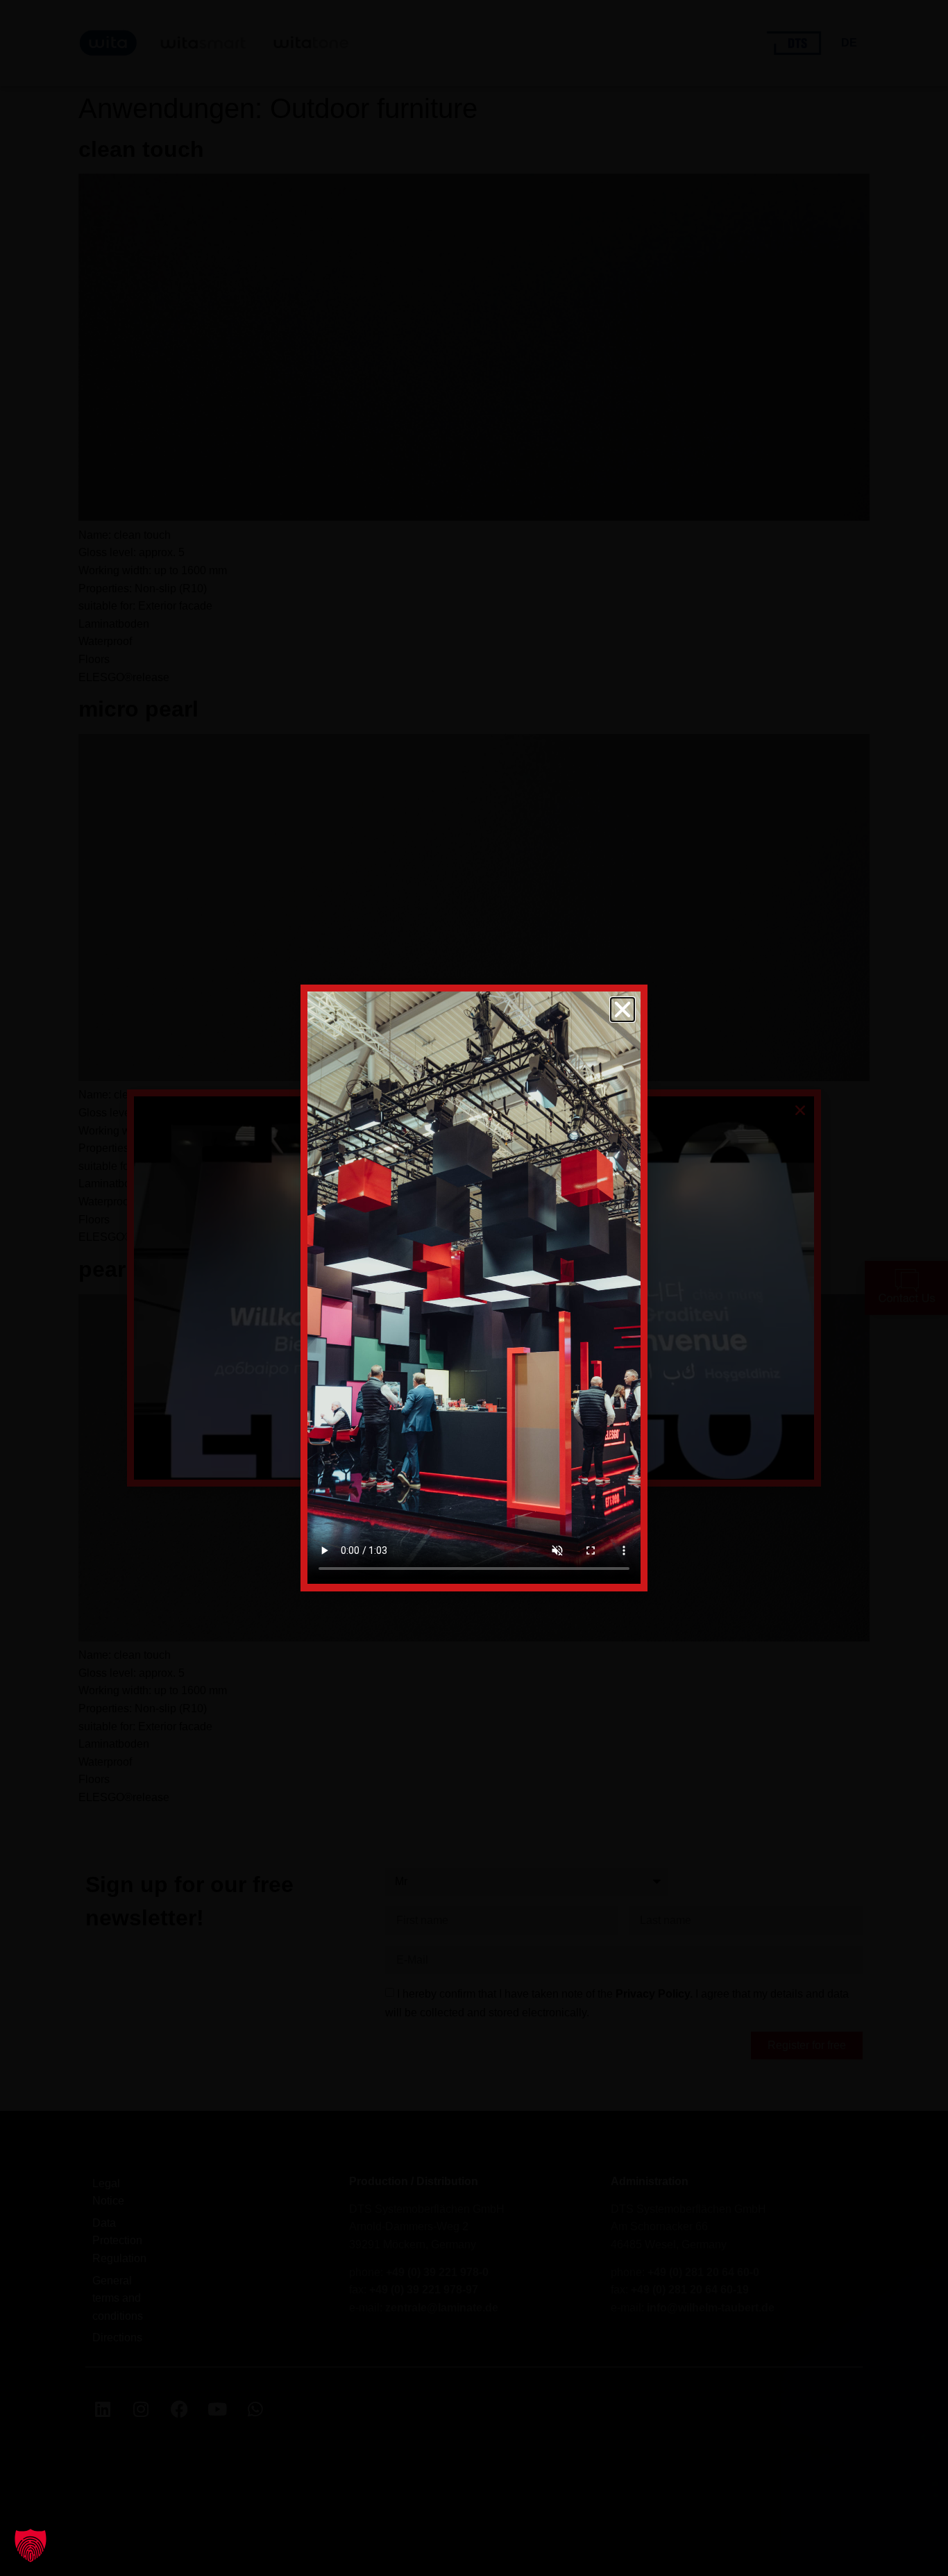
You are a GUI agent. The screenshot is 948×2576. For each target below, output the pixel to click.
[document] (474, 1288)
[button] (31, 2545)
